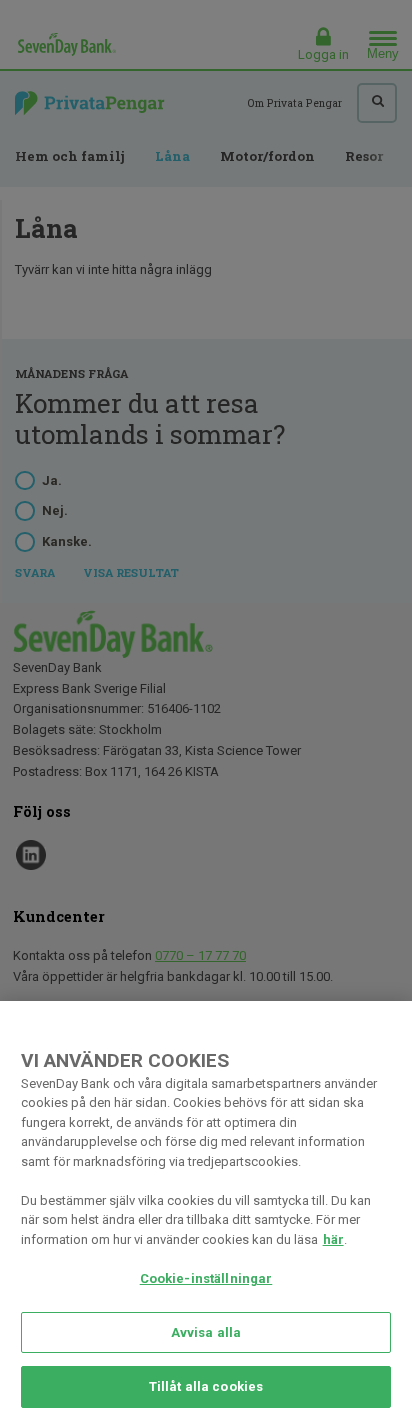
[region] (206, 1211)
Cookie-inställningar (206, 1278)
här (333, 1239)
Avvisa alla (206, 1332)
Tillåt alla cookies (206, 1386)
